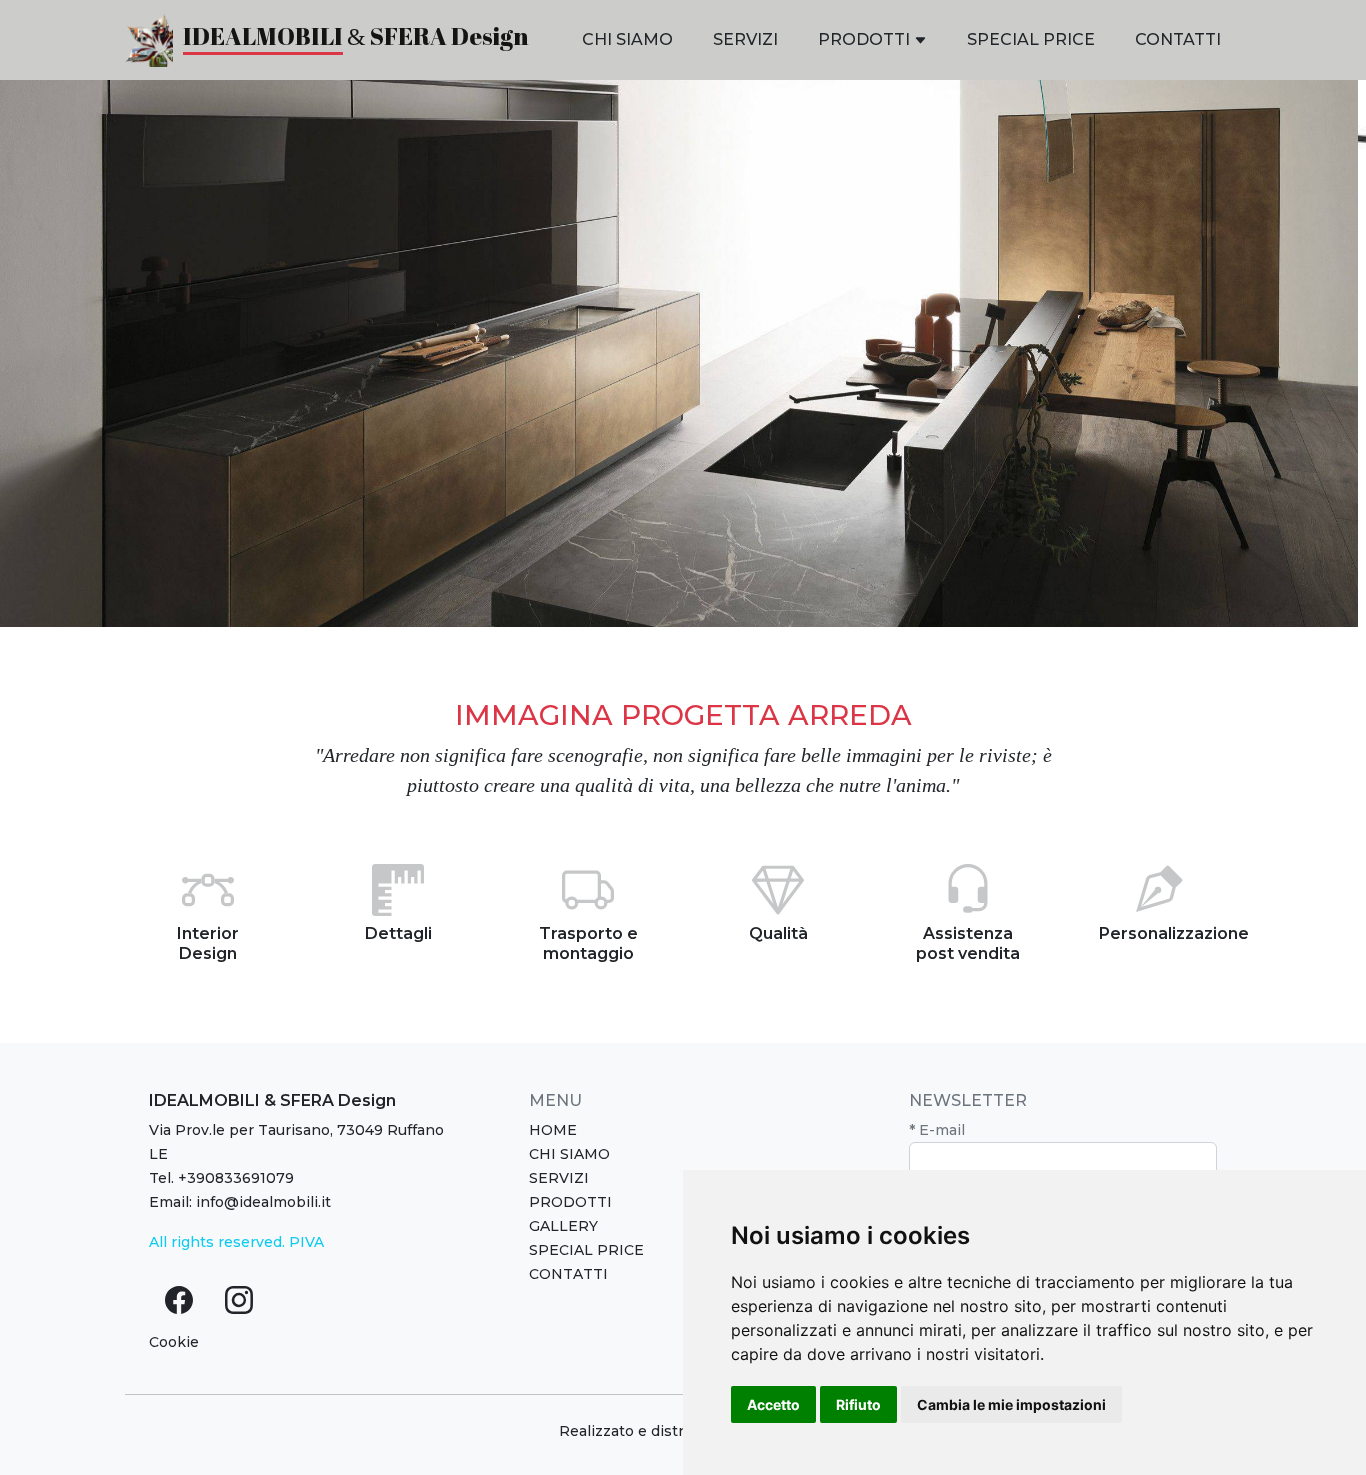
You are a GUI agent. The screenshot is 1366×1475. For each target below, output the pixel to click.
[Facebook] (179, 1300)
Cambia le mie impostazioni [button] (1011, 1404)
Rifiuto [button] (858, 1404)
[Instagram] (239, 1300)
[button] (872, 40)
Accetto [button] (773, 1404)
